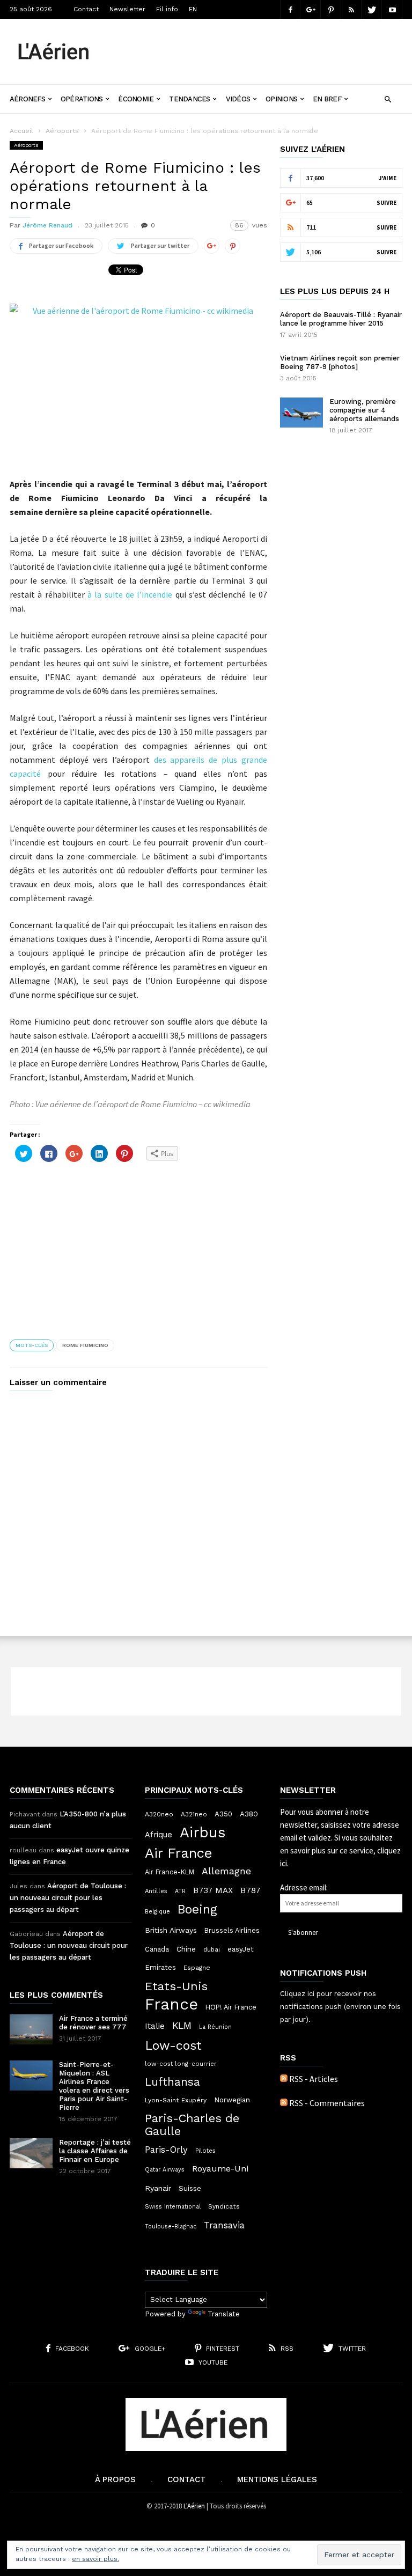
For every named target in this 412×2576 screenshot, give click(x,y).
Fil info (167, 9)
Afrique (159, 1835)
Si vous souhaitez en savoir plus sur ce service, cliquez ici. (340, 1850)
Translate (224, 2314)
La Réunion (215, 2027)
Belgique (157, 1912)
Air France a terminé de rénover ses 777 (93, 2023)
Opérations (82, 99)
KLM (182, 2025)
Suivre (387, 203)
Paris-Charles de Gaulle (192, 2125)
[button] (388, 98)
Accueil (21, 131)
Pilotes (205, 2151)
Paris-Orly (166, 2150)
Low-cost (173, 2045)
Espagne (197, 1968)
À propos (115, 2479)
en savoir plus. (95, 2559)
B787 (251, 1890)
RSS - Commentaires (327, 2103)
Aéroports (62, 131)
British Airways (171, 1930)
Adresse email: (304, 1887)
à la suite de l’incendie (130, 594)
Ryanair (158, 2188)
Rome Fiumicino (85, 1345)
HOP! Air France (231, 2007)
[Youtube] (392, 9)
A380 (249, 1814)
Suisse (190, 2188)
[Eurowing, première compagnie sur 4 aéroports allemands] (301, 413)
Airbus (203, 1832)
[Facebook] (290, 9)
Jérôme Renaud (47, 225)
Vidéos (238, 99)
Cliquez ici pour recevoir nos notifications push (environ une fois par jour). (340, 2007)
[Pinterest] (331, 9)
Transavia (224, 2225)
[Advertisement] (256, 43)
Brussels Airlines (232, 1930)
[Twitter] (372, 9)
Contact (86, 9)
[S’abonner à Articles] (284, 2079)
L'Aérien (194, 2506)
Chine (186, 1949)
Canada (157, 1949)
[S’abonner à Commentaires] (284, 2103)
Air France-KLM (170, 1872)
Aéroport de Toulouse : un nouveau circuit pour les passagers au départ (68, 1898)
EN (193, 9)
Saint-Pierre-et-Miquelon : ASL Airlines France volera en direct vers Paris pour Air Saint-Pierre (94, 2086)
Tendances (189, 99)
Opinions (281, 99)
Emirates (160, 1967)
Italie (155, 2026)
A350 (223, 1814)
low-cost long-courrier (181, 2064)
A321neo (194, 1814)
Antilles (156, 1891)
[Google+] (311, 9)
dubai (212, 1949)
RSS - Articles (314, 2079)
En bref (327, 99)
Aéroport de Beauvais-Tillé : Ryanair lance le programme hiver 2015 (341, 319)
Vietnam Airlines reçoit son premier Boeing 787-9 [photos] (340, 362)
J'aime (388, 178)
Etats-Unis (176, 1986)
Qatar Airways (165, 2170)
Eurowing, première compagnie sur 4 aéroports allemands (364, 410)
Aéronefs (27, 99)
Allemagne (226, 1871)
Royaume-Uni (220, 2169)
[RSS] (351, 9)
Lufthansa (172, 2082)
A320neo (159, 1814)
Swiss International (173, 2207)
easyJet (241, 1949)
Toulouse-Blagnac (171, 2227)
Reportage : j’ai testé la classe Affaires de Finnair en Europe (95, 2151)
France (171, 2004)
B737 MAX (213, 1890)
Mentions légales (277, 2479)
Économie (136, 99)
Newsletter (127, 9)
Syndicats (224, 2206)
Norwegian (232, 2100)
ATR (180, 1891)
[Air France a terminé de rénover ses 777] (31, 2029)
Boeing (197, 1910)
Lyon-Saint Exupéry (176, 2100)
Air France (179, 1853)
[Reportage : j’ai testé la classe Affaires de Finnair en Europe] (31, 2153)
